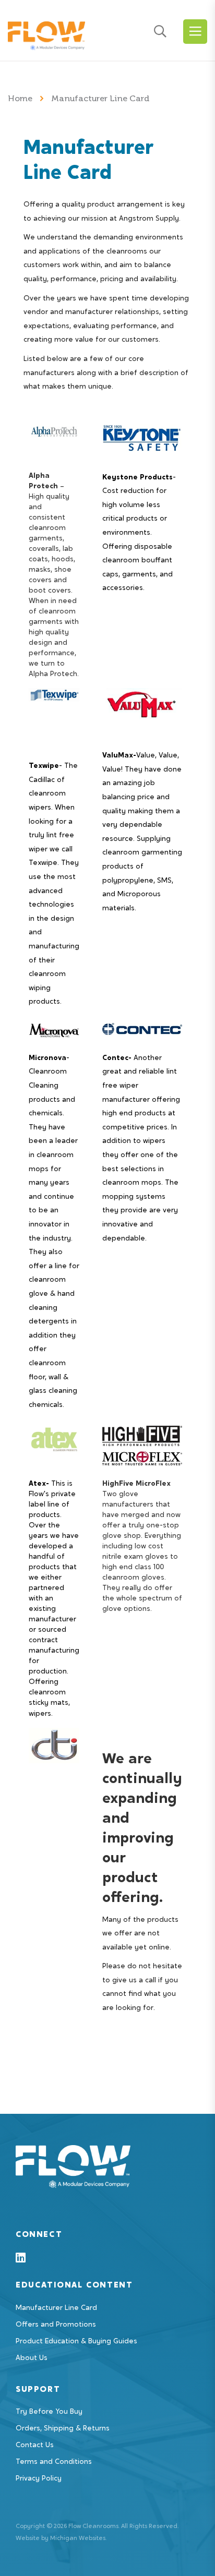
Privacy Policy (39, 2479)
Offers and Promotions (56, 2325)
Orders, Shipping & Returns (63, 2429)
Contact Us (35, 2446)
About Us (32, 2358)
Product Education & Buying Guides (76, 2342)
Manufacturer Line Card (56, 2308)
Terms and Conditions (54, 2462)
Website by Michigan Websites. (61, 2538)
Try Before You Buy (49, 2412)
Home (21, 98)
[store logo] (46, 33)
